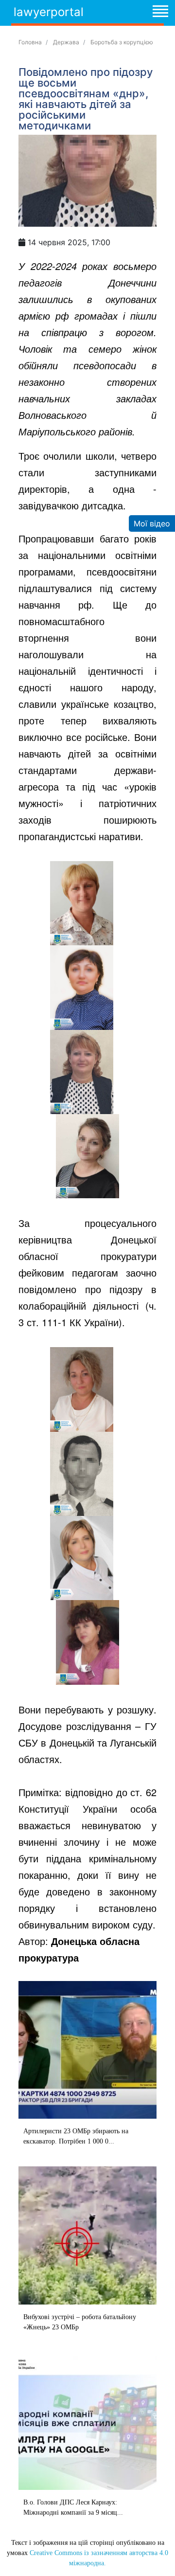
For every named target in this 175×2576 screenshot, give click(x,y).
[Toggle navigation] (160, 13)
